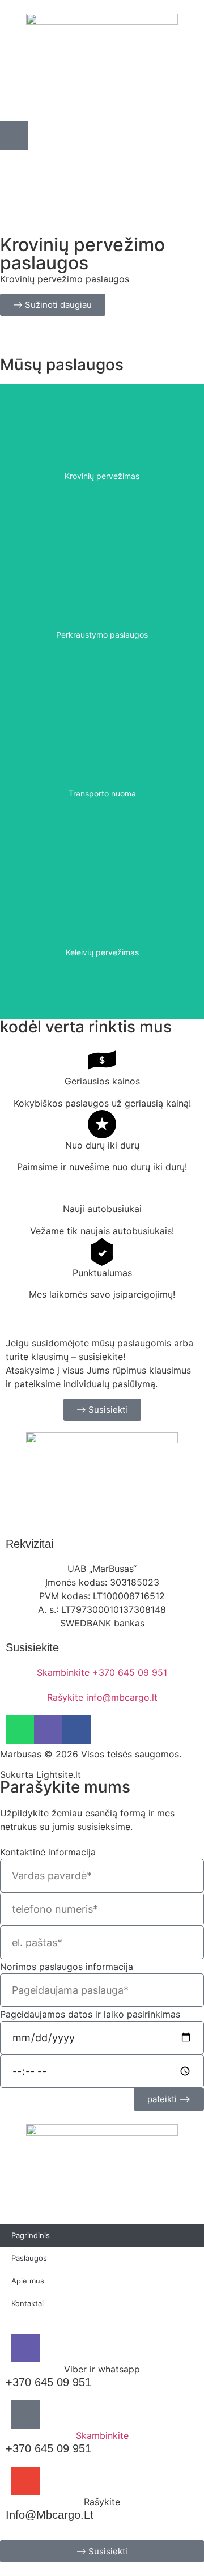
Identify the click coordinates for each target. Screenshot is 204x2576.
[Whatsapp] (20, 1730)
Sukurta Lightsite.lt (41, 1774)
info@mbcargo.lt (50, 2515)
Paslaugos (29, 2258)
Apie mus (28, 2281)
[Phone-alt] (14, 135)
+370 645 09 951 (48, 2382)
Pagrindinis (31, 2235)
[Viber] (48, 1730)
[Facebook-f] (76, 1730)
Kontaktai (27, 2303)
